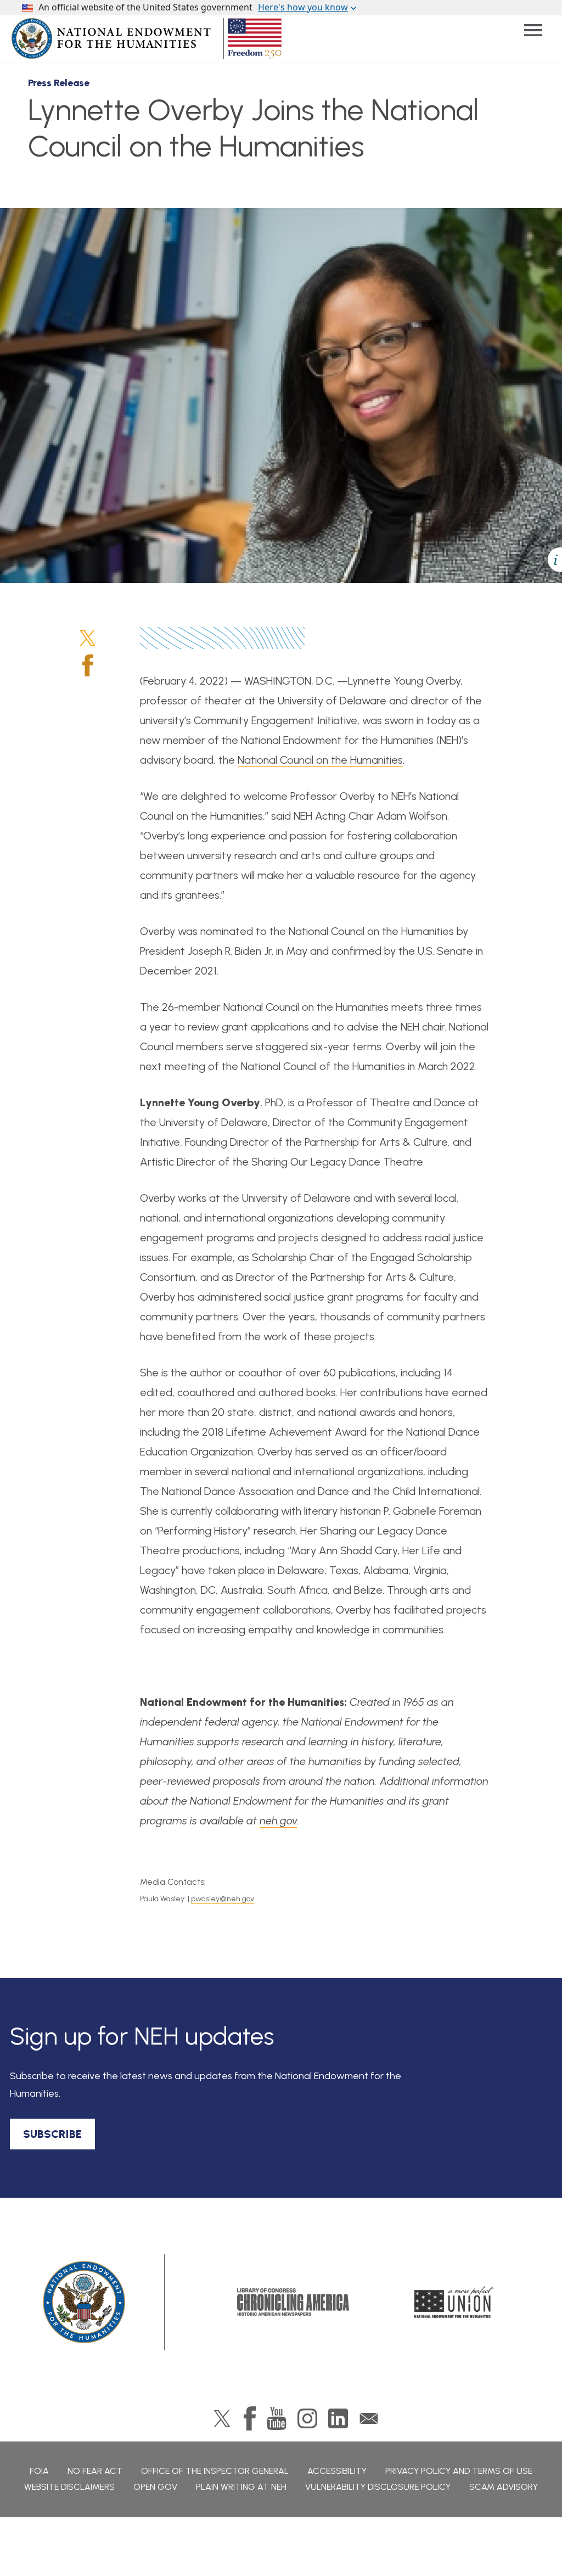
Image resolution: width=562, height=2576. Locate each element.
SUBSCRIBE (52, 2134)
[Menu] (533, 30)
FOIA (39, 2471)
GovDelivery (369, 2418)
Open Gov (155, 2487)
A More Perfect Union (454, 2302)
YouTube (277, 2418)
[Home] (85, 2302)
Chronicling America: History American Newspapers (293, 2302)
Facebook (88, 665)
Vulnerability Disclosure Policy (378, 2487)
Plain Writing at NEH (241, 2487)
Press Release (59, 83)
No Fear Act (95, 2471)
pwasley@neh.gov (223, 1899)
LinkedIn (338, 2418)
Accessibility (337, 2471)
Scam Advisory (504, 2487)
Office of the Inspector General (215, 2471)
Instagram (307, 2418)
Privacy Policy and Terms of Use (459, 2471)
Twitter (88, 638)
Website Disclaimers (69, 2487)
